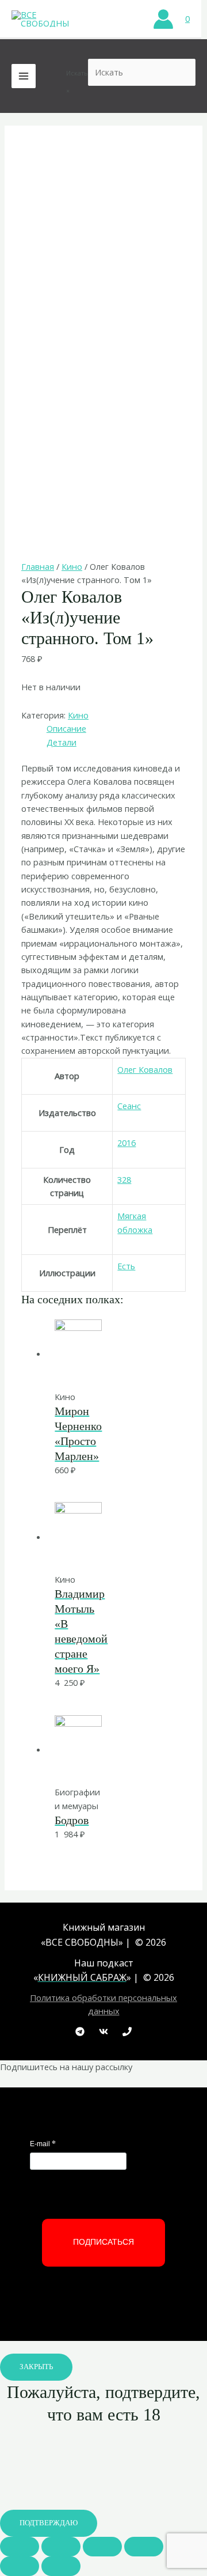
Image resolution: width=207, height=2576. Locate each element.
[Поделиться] (61, 2547)
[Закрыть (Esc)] (20, 2547)
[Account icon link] (163, 19)
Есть (126, 1266)
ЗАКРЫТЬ (36, 2367)
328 (124, 1179)
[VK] (103, 2032)
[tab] (116, 729)
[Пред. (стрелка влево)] (20, 2566)
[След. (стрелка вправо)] (61, 2566)
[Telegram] (80, 2032)
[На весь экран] (102, 2547)
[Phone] (127, 2032)
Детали (62, 742)
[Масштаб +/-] (144, 2547)
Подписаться (103, 2242)
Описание (66, 728)
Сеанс (129, 1106)
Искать (77, 73)
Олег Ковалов (145, 1069)
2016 (126, 1143)
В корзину (99, 1366)
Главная (38, 566)
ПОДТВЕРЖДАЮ (49, 2523)
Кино (72, 566)
